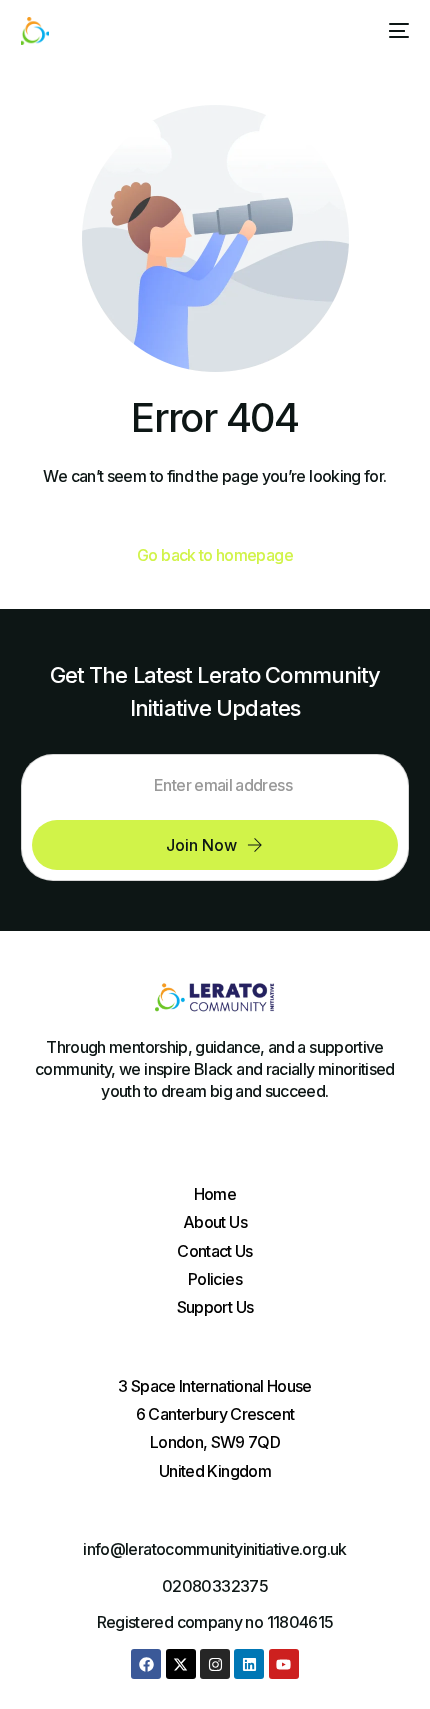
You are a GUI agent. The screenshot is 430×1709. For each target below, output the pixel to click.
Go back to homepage (215, 555)
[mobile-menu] (395, 31)
